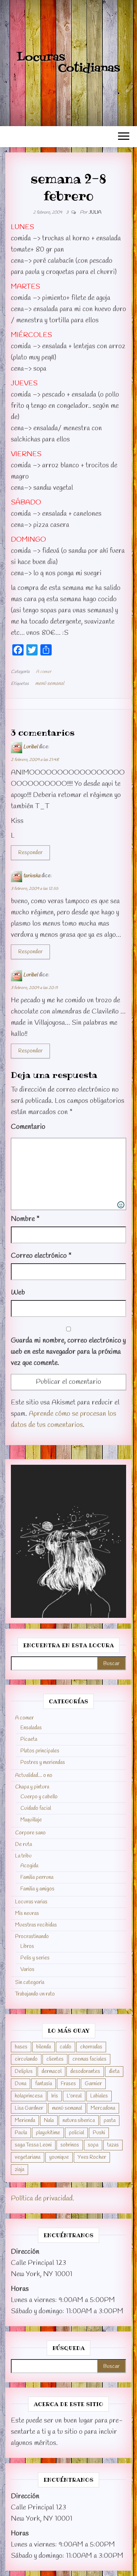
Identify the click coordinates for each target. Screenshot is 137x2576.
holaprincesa (29, 2096)
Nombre (25, 1219)
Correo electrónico (41, 1256)
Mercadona (103, 2108)
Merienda (25, 2121)
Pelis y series (35, 1958)
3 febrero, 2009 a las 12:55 (35, 889)
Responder (30, 853)
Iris (55, 2096)
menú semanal (50, 684)
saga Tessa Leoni (33, 2145)
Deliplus (24, 2072)
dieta (114, 2072)
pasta (110, 2121)
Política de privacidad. (43, 2199)
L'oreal (74, 2096)
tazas (113, 2145)
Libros (27, 1946)
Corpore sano (30, 1833)
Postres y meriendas (43, 1763)
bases (21, 2047)
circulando (26, 2059)
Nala (49, 2121)
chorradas (91, 2047)
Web (18, 1293)
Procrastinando (32, 1937)
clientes (55, 2059)
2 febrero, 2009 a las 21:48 (35, 760)
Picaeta (29, 1739)
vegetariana (28, 2157)
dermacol (51, 2072)
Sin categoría (30, 1983)
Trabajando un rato (35, 1994)
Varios (27, 1970)
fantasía (44, 2084)
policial (76, 2133)
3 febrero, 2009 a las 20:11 (34, 988)
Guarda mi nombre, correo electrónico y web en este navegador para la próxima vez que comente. (68, 1352)
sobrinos (70, 2145)
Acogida (29, 1866)
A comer (44, 672)
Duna (21, 2084)
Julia (95, 212)
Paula (21, 2133)
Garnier (93, 2084)
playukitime (48, 2133)
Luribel (31, 747)
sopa (93, 2145)
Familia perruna (37, 1877)
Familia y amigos (37, 1889)
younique (59, 2157)
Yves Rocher (92, 2157)
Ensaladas (31, 1728)
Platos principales (40, 1751)
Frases (68, 2084)
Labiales (99, 2096)
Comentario (28, 1127)
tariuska (32, 876)
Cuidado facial (36, 1808)
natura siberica (79, 2121)
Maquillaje (31, 1820)
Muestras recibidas (36, 1925)
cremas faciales (89, 2059)
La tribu (23, 1856)
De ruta (24, 1845)
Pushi (99, 2133)
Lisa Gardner (29, 2108)
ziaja (19, 2170)
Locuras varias (31, 1902)
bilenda (44, 2047)
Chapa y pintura (32, 1787)
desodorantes (85, 2072)
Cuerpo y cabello (39, 1797)
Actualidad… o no (34, 1775)
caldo (66, 2047)
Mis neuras (27, 1914)
